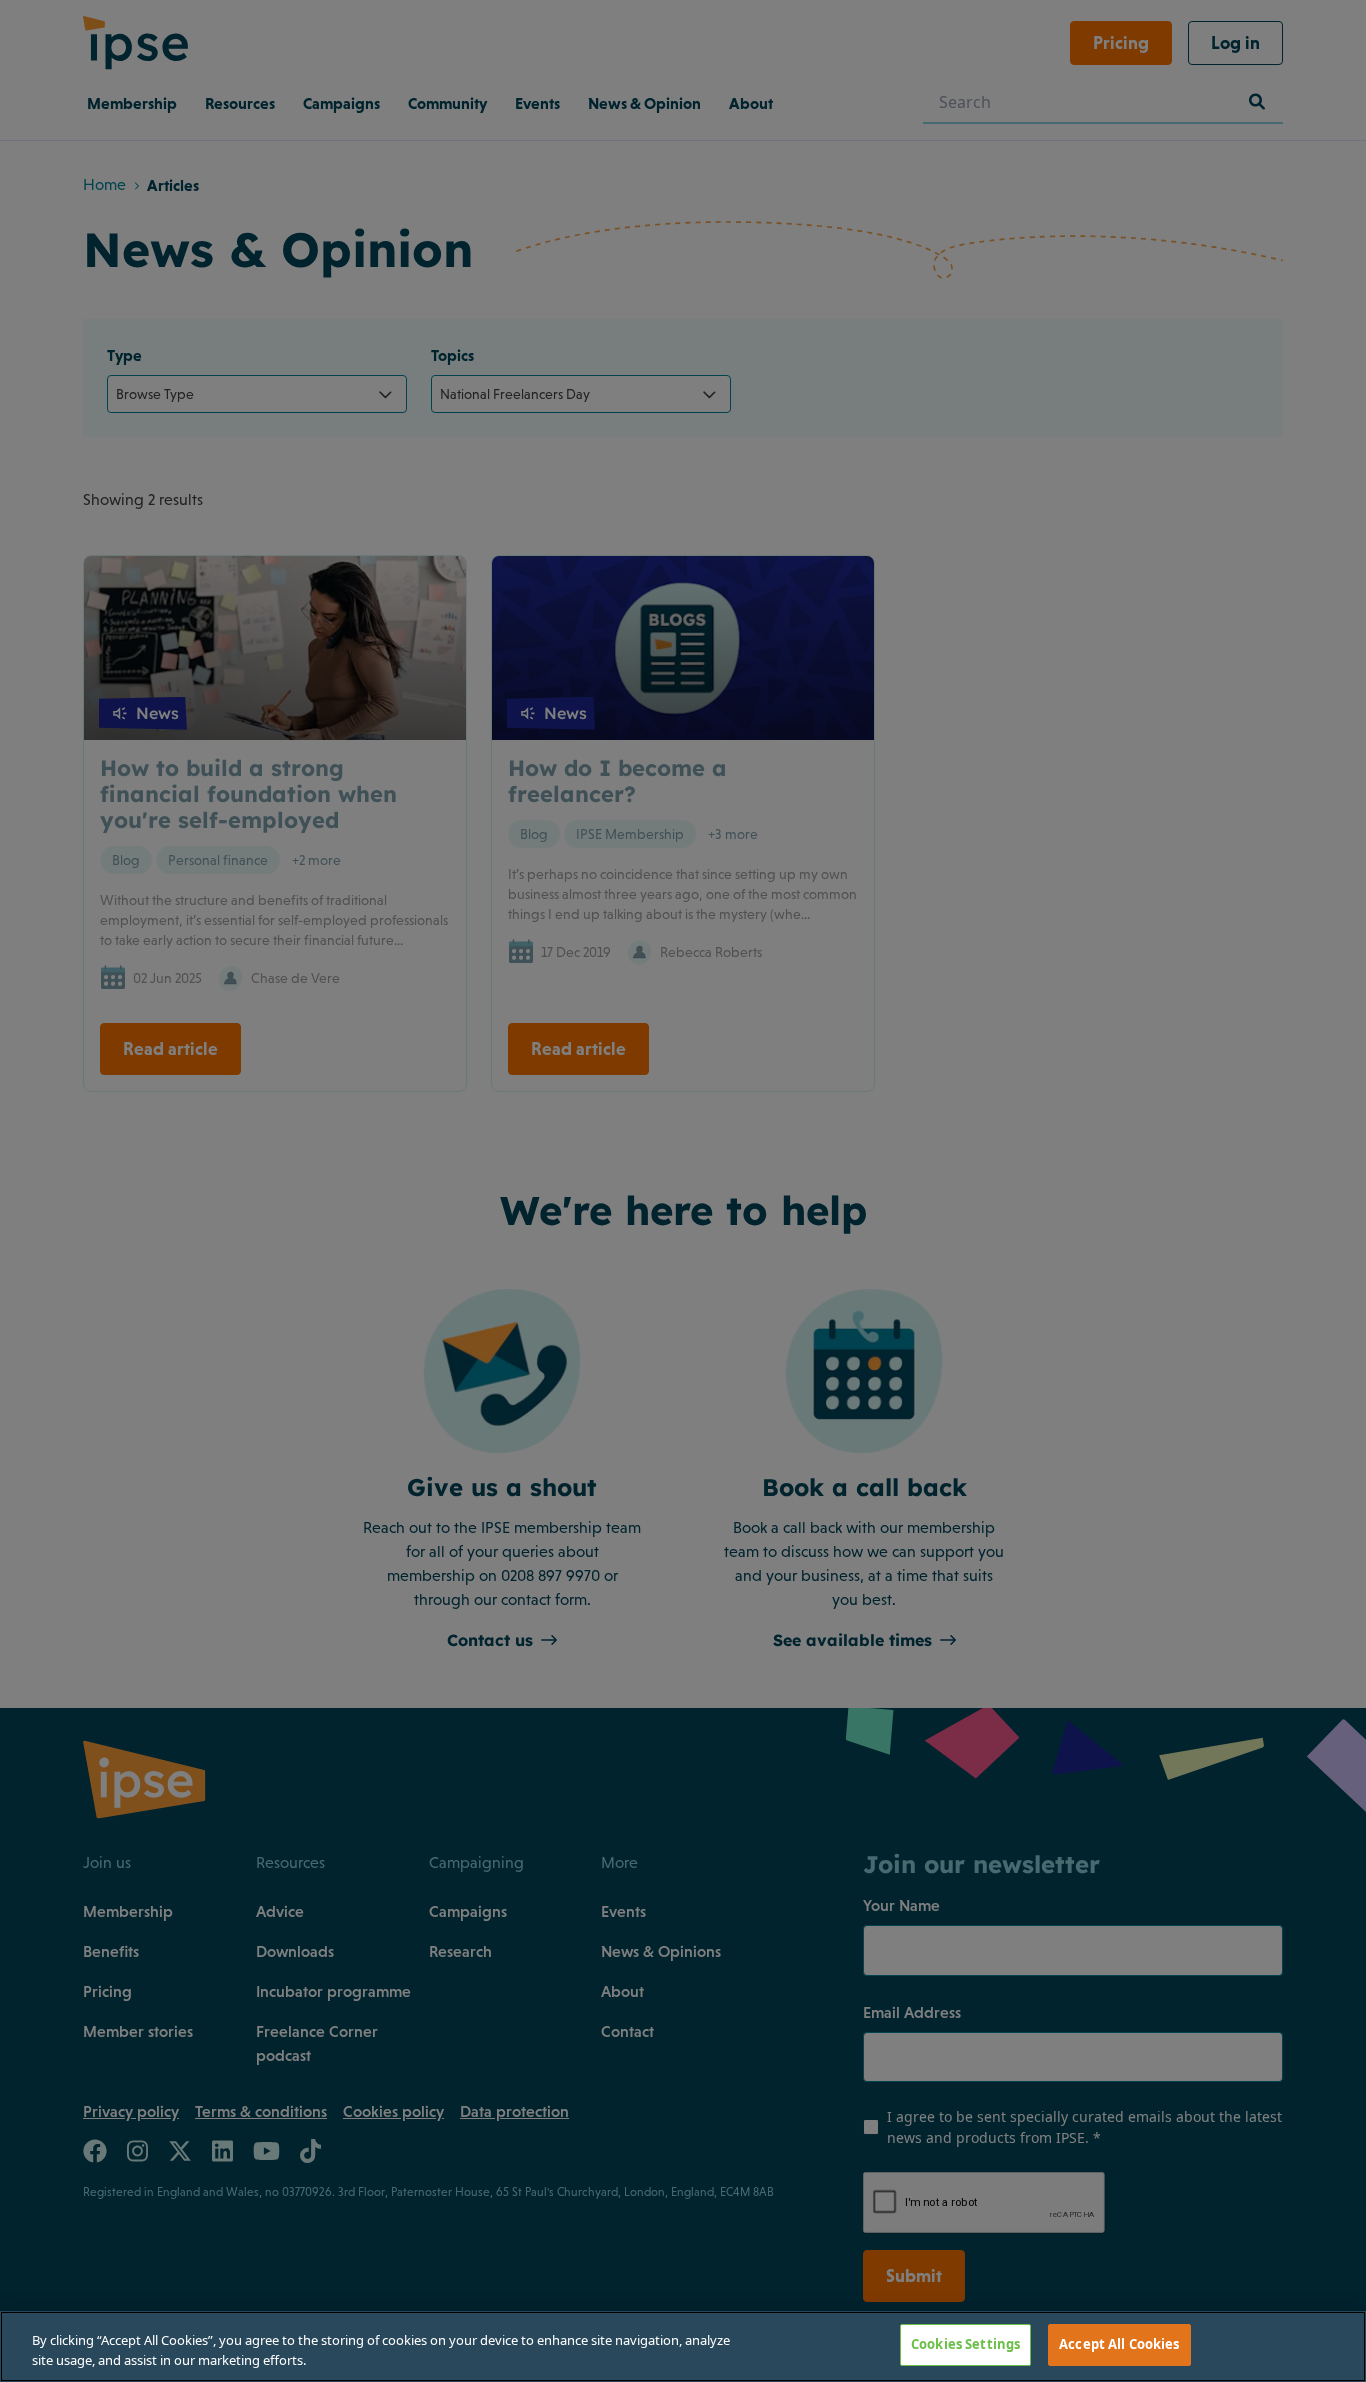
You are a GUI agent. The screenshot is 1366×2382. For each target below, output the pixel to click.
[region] (683, 2346)
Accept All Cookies (1119, 2344)
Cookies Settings (965, 2344)
